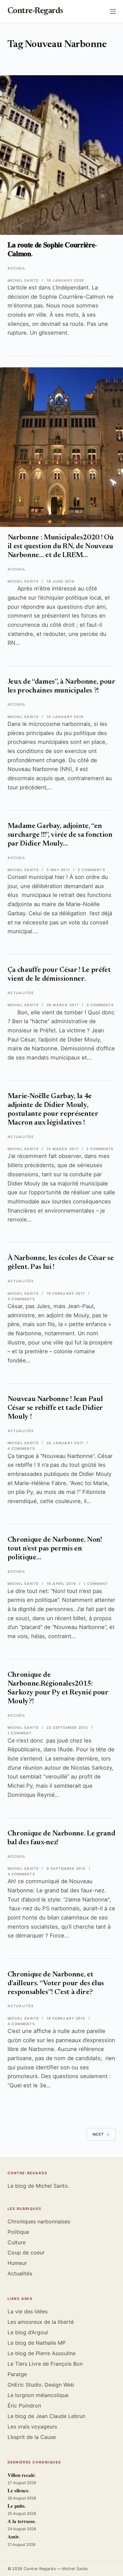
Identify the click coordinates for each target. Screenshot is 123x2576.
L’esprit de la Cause (32, 2437)
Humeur (17, 2263)
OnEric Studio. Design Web (41, 2385)
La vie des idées (28, 2311)
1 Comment (96, 1584)
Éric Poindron (24, 2406)
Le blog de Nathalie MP (37, 2343)
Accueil (17, 268)
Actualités (21, 993)
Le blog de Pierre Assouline (41, 2353)
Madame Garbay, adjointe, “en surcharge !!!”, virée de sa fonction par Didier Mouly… (60, 835)
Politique (18, 2232)
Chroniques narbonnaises (39, 2221)
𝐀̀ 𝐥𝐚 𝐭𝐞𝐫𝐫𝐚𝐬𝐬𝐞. (22, 2522)
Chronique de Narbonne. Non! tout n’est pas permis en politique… (55, 1549)
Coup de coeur (26, 2252)
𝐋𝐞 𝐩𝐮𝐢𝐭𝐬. (17, 2506)
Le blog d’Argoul (28, 2332)
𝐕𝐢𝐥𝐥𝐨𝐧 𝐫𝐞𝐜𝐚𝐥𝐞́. (22, 2476)
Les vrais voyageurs (32, 2427)
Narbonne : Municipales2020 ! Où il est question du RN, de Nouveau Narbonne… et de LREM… (61, 547)
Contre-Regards (35, 11)
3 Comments (21, 1299)
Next (98, 2134)
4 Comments (21, 1449)
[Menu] (113, 11)
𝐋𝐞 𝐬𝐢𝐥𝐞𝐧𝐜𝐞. (19, 2491)
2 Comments (91, 870)
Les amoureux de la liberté (41, 2322)
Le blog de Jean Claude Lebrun (46, 2416)
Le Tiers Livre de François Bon (45, 2364)
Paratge (17, 2374)
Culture (17, 2242)
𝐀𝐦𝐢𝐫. (14, 2537)
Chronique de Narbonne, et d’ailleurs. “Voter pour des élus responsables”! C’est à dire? (56, 1984)
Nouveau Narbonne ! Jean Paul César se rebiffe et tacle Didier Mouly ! (55, 1408)
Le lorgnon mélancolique (38, 2395)
